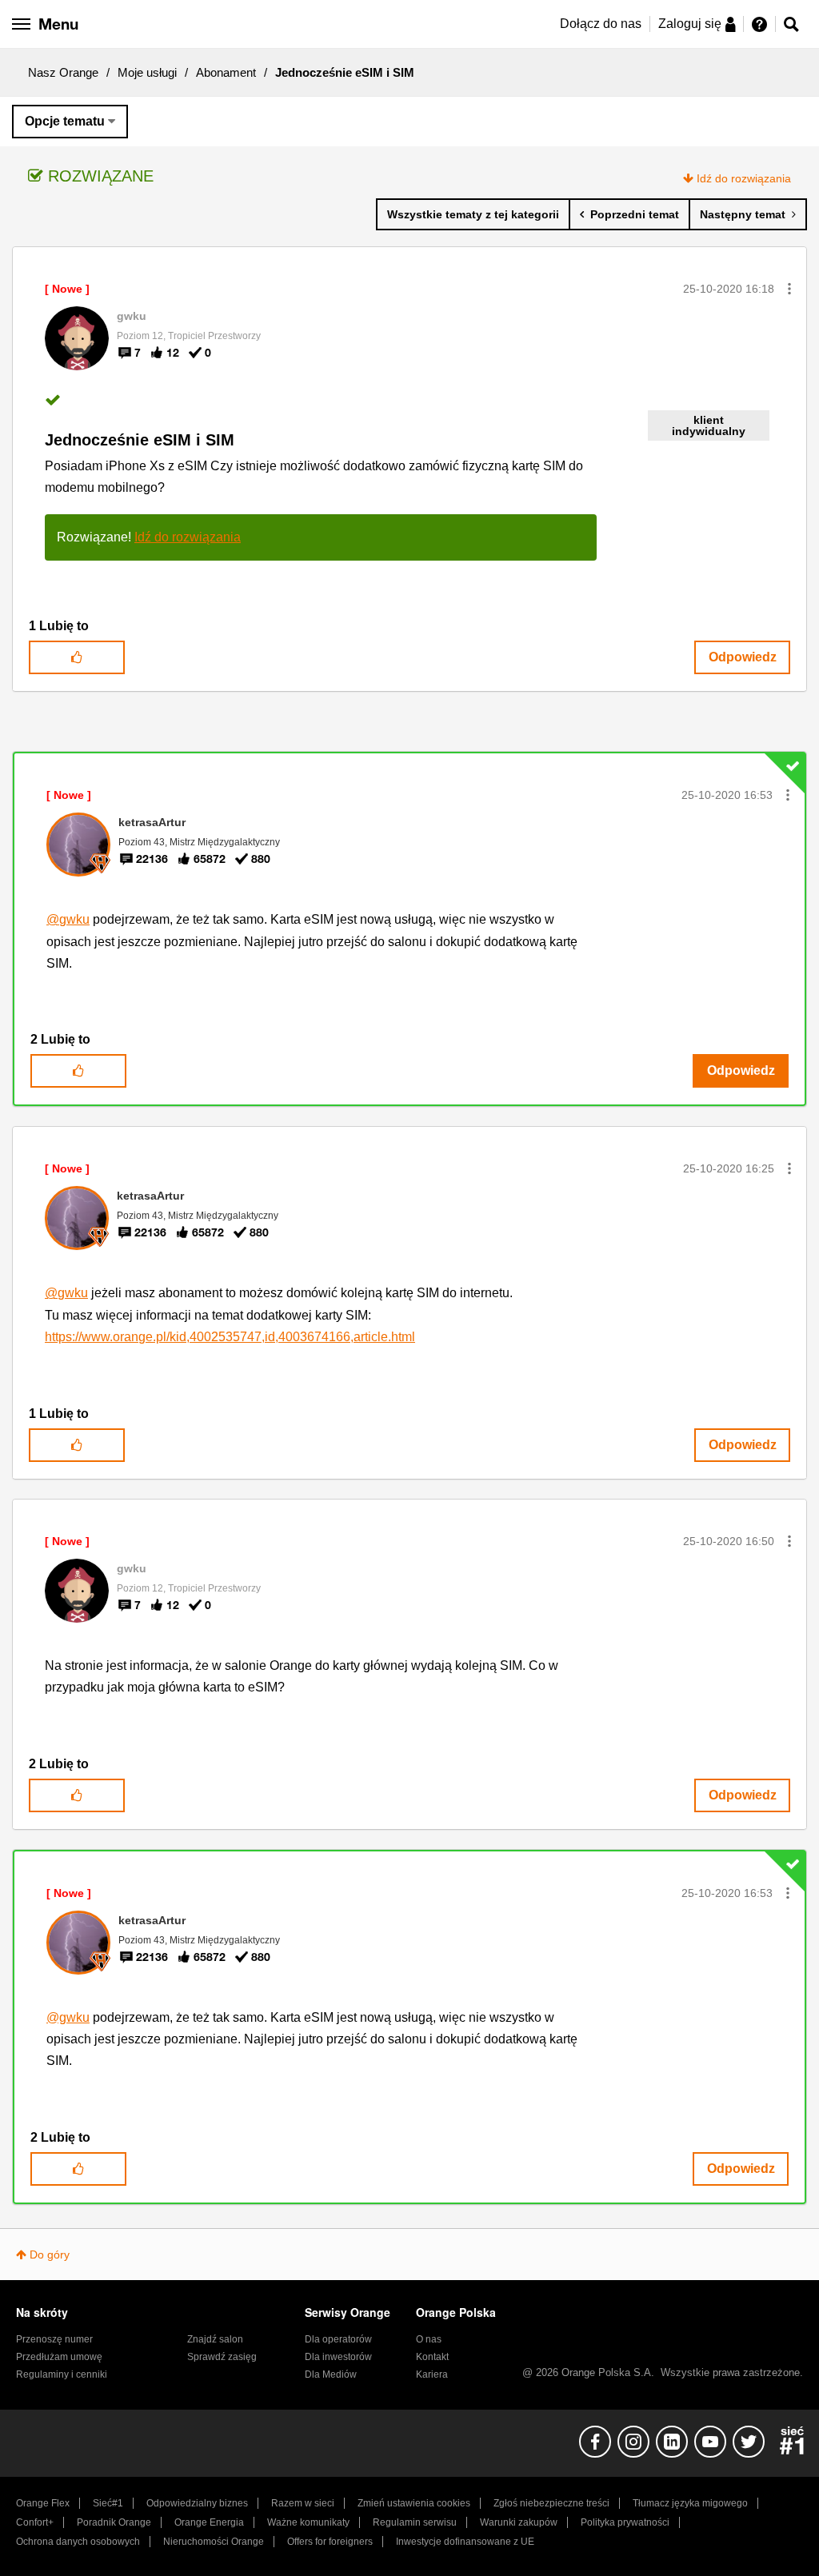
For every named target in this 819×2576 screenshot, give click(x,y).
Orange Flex (43, 2503)
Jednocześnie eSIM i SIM (140, 440)
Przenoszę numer (54, 2339)
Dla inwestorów (338, 2357)
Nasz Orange (63, 72)
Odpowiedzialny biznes (197, 2503)
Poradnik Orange (114, 2522)
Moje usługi (147, 72)
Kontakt (432, 2357)
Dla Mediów (331, 2374)
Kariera (432, 2374)
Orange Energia (209, 2522)
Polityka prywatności (625, 2522)
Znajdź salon (215, 2339)
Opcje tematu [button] (65, 121)
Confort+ (35, 2522)
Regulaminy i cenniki (62, 2374)
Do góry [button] (50, 2254)
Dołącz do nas (601, 24)
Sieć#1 (108, 2503)
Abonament (226, 72)
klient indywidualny (709, 425)
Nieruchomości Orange (214, 2542)
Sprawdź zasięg (222, 2357)
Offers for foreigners (330, 2542)
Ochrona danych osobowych (78, 2542)
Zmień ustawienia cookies (414, 2503)
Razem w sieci (303, 2503)
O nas (429, 2339)
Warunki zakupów (519, 2522)
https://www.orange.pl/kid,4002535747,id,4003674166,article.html (230, 1337)
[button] (789, 289)
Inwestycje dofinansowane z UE (465, 2542)
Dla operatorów (338, 2339)
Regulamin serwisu (415, 2522)
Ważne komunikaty (308, 2522)
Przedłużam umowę (59, 2357)
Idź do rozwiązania (744, 178)
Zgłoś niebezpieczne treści (551, 2503)
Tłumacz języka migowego (690, 2503)
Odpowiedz (743, 657)
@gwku (68, 919)
